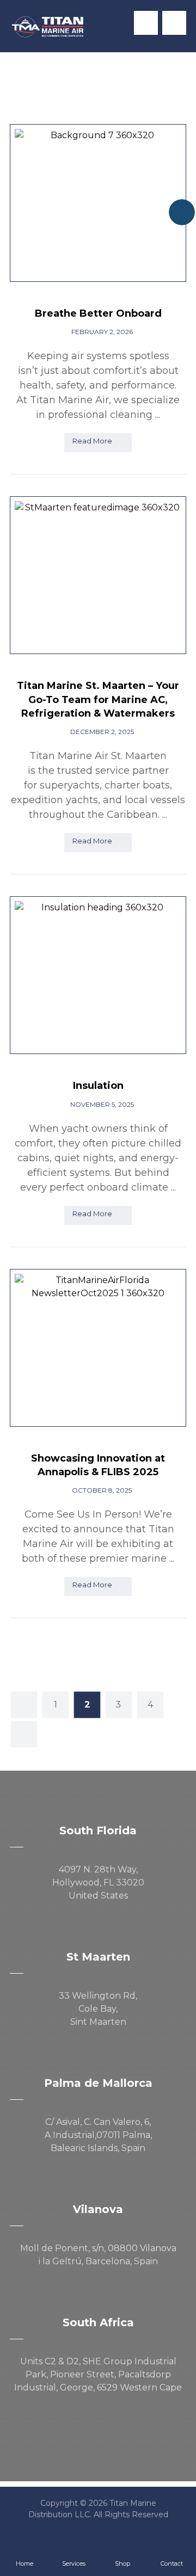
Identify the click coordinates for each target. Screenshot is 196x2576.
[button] (174, 23)
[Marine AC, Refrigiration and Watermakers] (48, 27)
